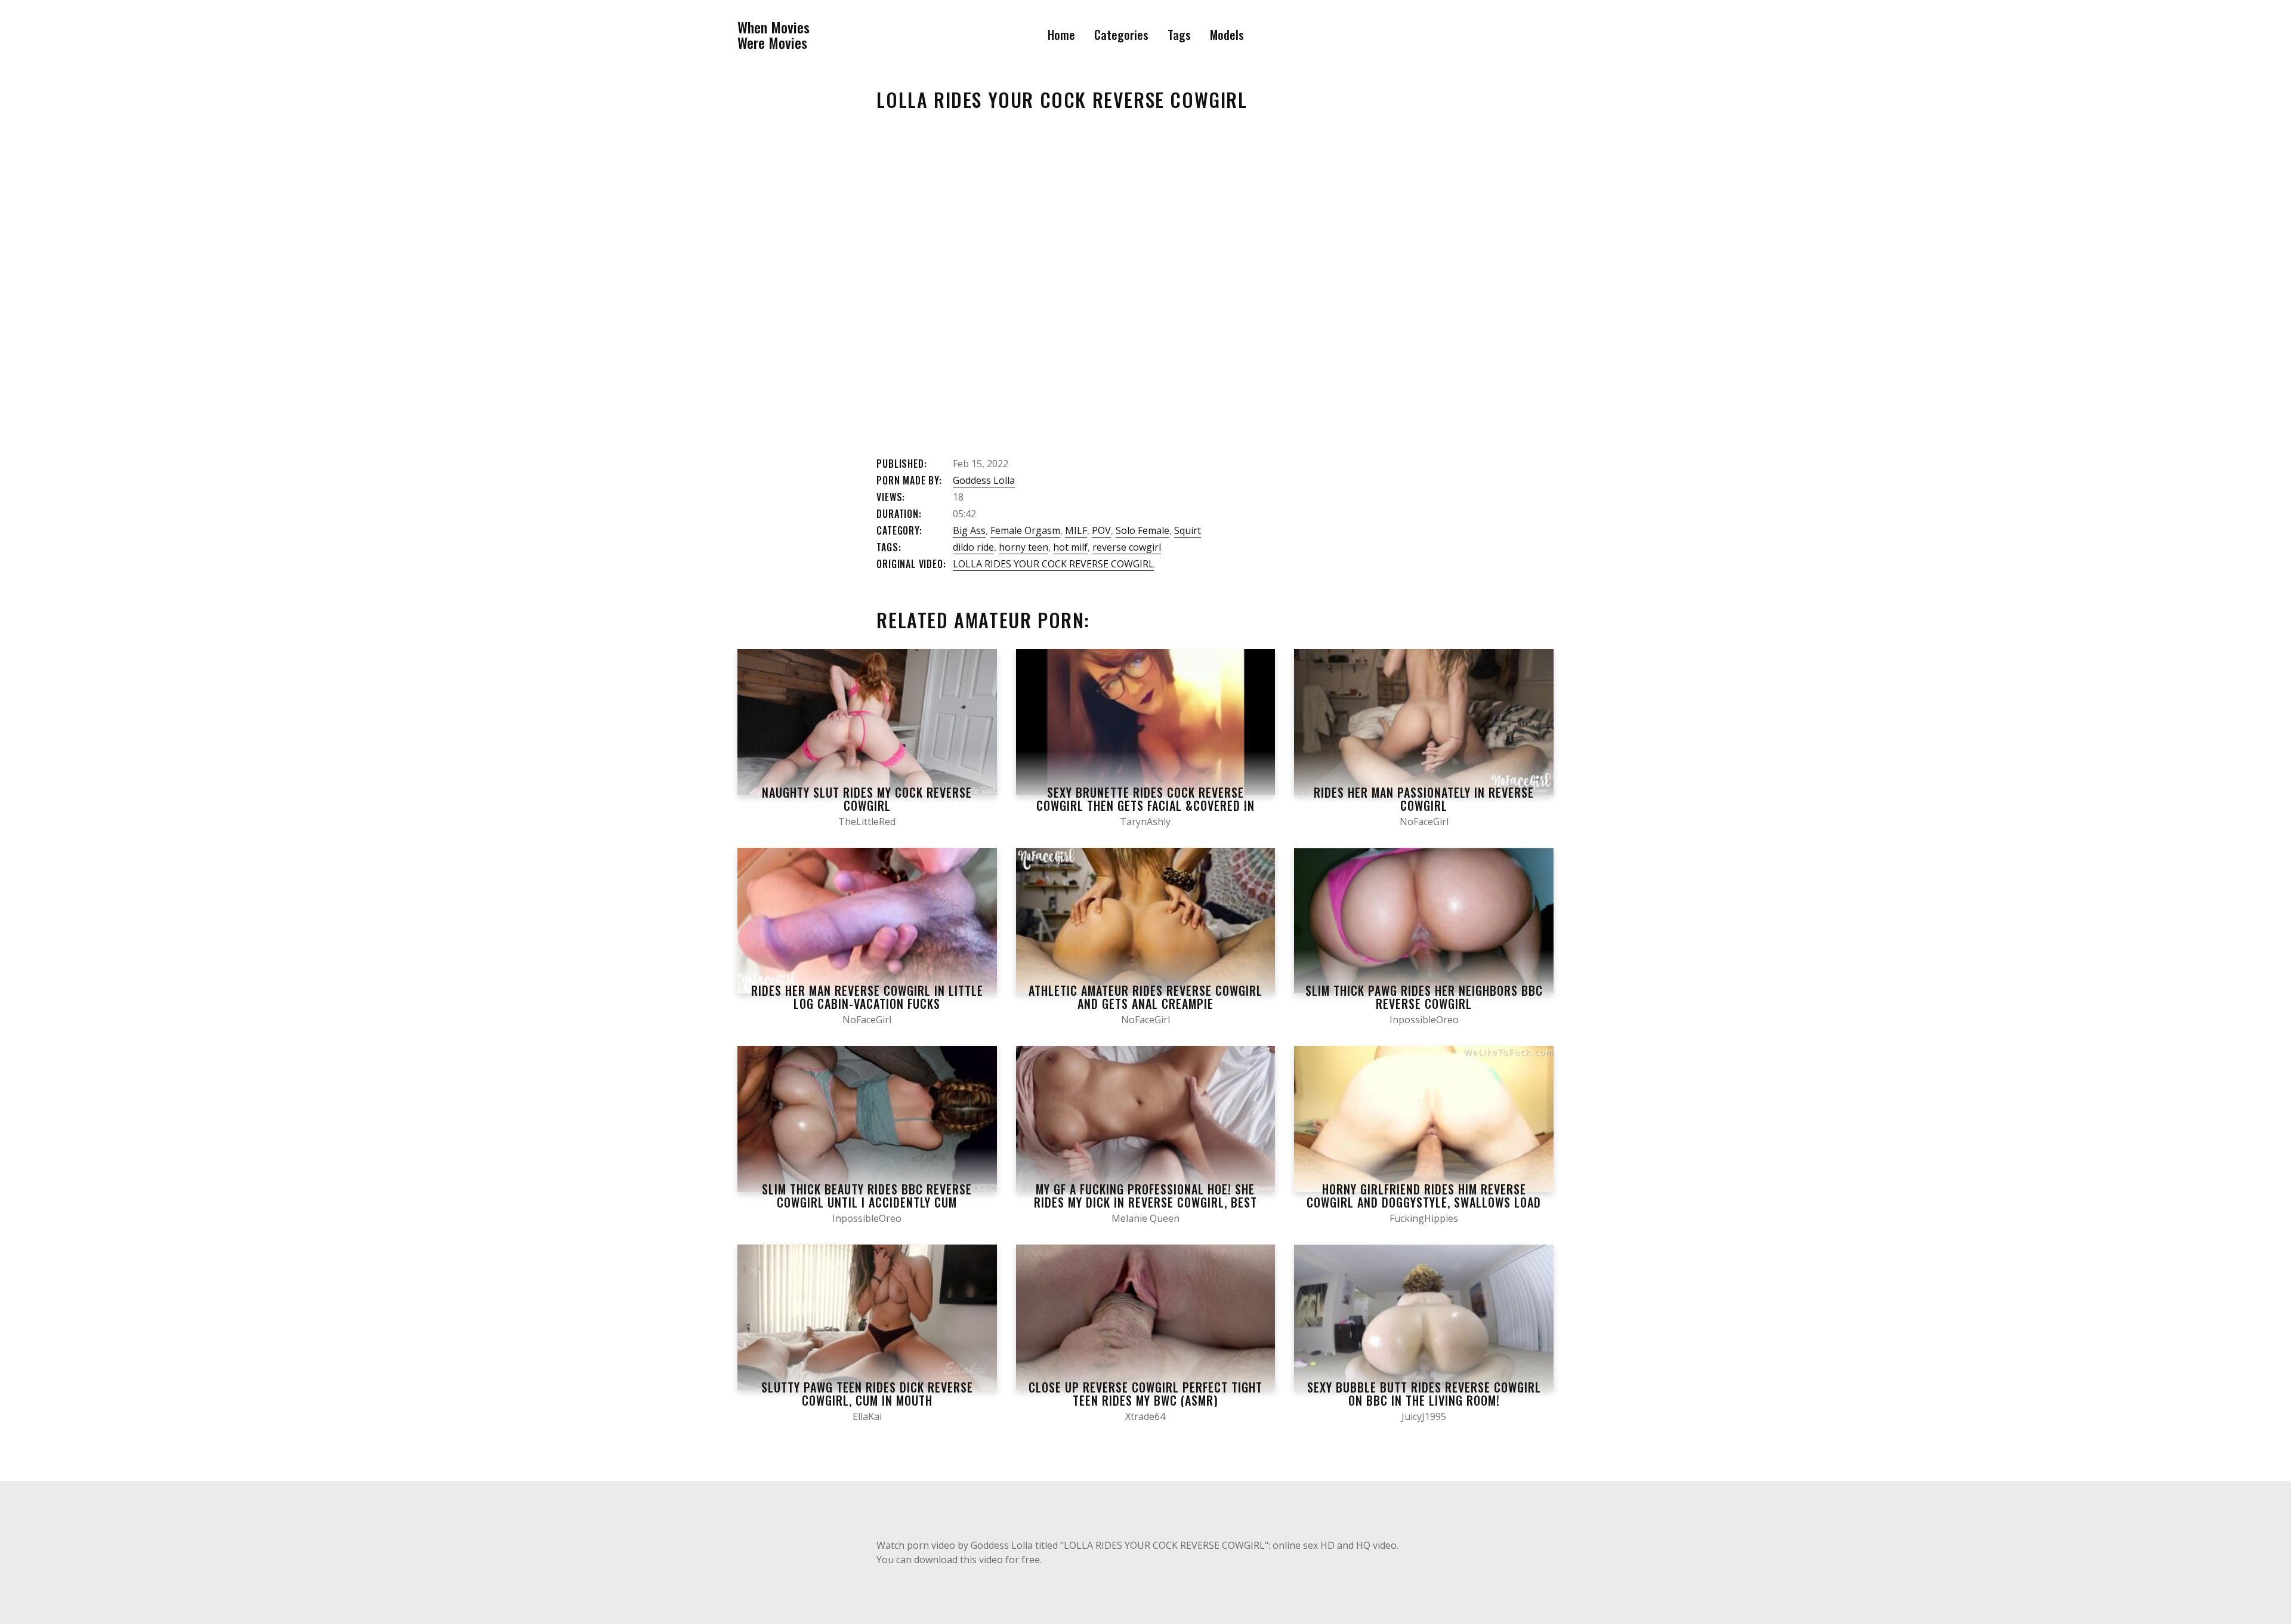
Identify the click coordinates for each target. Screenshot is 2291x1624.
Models (1227, 35)
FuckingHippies (1424, 1218)
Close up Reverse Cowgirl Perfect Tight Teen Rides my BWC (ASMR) (1145, 1394)
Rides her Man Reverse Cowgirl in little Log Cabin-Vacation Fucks (867, 997)
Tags (1179, 35)
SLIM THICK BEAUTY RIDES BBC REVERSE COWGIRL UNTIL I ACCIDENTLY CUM (867, 1196)
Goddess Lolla (984, 480)
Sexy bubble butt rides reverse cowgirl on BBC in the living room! (1424, 1394)
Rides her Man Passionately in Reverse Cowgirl (1424, 799)
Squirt (1188, 530)
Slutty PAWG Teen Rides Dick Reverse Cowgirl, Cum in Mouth (867, 1394)
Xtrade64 (1145, 1416)
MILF (1076, 530)
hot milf (1070, 547)
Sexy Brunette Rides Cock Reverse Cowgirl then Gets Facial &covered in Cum (1145, 805)
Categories (1121, 35)
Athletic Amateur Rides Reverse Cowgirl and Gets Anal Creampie (1145, 997)
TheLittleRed (867, 822)
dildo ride (973, 547)
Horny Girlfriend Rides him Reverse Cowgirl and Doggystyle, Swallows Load (1424, 1196)
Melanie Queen (1145, 1218)
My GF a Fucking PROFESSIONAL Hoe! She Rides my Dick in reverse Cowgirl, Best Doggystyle (1145, 1202)
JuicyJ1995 (1424, 1416)
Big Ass (969, 530)
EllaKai (867, 1416)
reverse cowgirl (1127, 547)
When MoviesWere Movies (774, 35)
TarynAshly (1145, 822)
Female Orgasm (1025, 530)
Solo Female (1143, 530)
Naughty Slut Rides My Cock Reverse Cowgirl (867, 799)
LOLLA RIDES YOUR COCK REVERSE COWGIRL (1053, 564)
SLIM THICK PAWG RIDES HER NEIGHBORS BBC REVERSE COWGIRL (1424, 997)
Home (1061, 35)
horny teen (1023, 547)
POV (1101, 530)
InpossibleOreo (1424, 1020)
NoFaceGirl (1424, 822)
